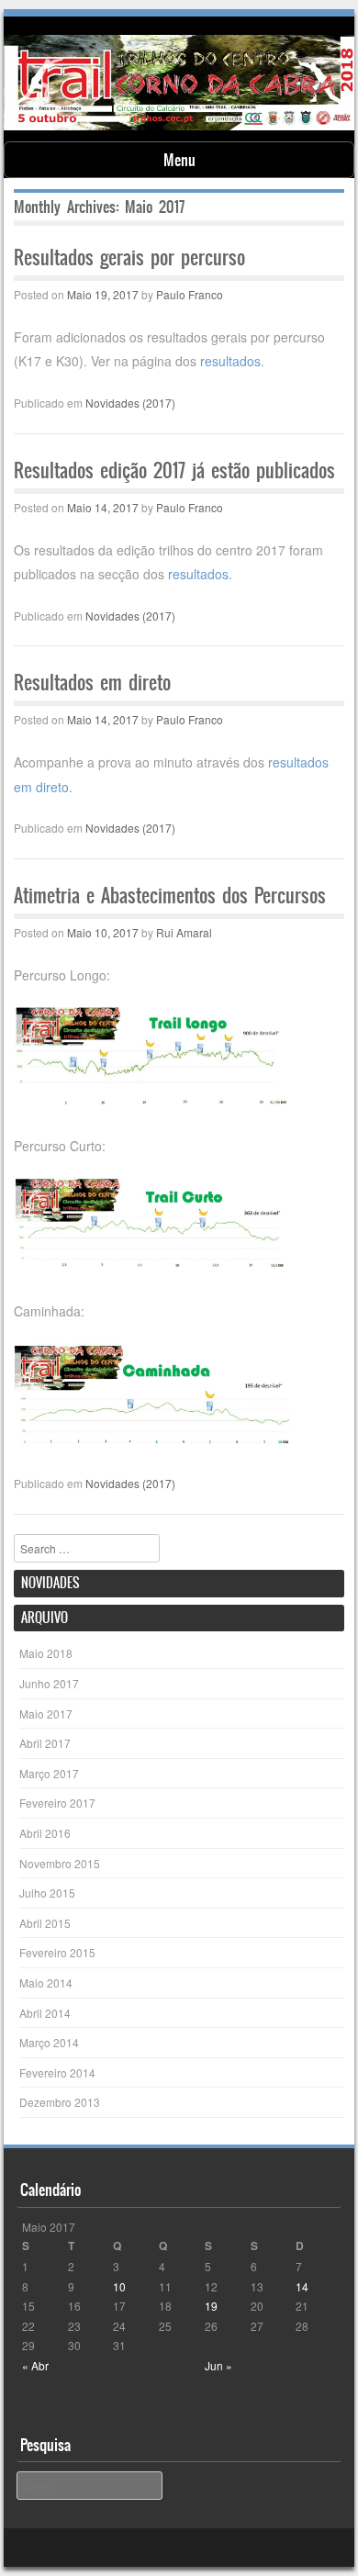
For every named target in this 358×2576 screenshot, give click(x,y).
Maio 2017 (46, 1714)
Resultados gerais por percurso (129, 258)
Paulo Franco (190, 294)
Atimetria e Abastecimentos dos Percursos (170, 896)
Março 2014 (49, 2042)
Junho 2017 (49, 1683)
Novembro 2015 (60, 1863)
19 (211, 2306)
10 (119, 2286)
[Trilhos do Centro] (179, 125)
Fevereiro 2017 (57, 1803)
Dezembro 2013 (60, 2102)
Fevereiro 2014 (57, 2072)
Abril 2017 (45, 1743)
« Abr (35, 2365)
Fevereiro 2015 (57, 1952)
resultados (230, 361)
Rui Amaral (184, 932)
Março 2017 (49, 1773)
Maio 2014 (46, 1982)
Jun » (218, 2365)
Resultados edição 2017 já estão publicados (174, 470)
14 (302, 2286)
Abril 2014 (45, 2013)
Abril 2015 (45, 1923)
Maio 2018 (46, 1653)
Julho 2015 (47, 1893)
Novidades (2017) (130, 403)
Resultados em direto (92, 683)
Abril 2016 (45, 1833)
